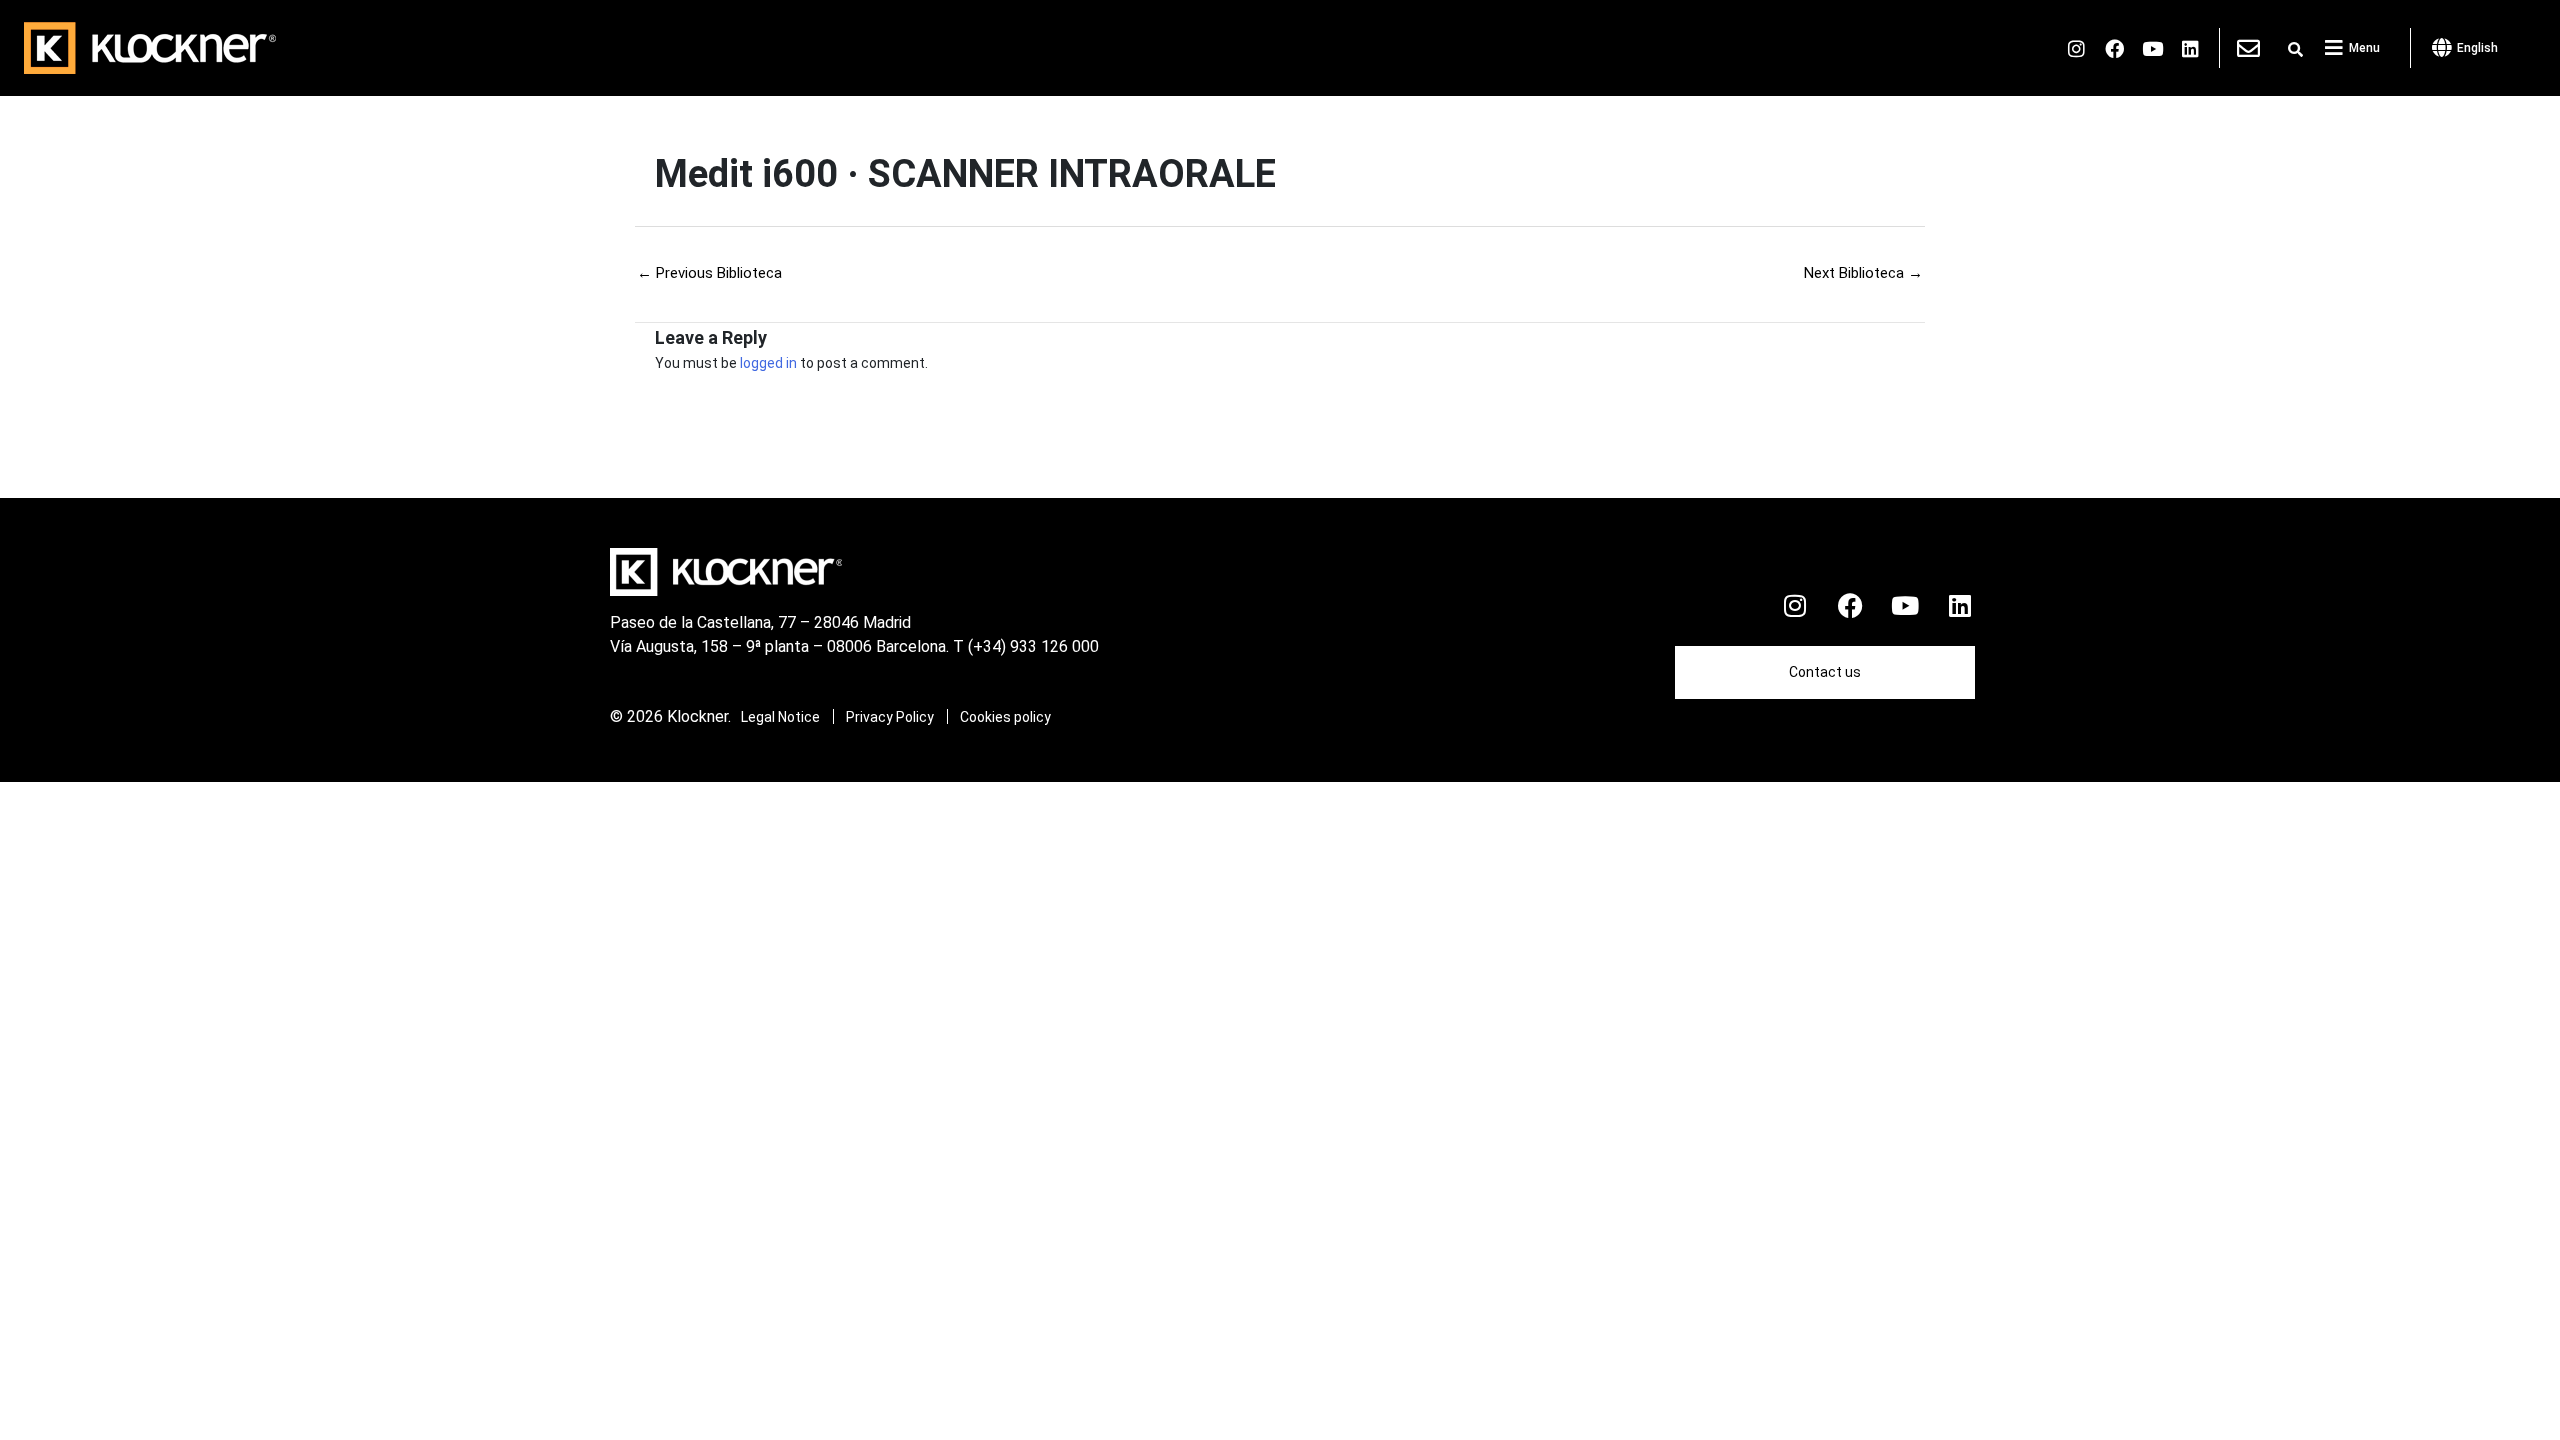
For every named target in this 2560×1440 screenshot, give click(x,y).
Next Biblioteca (1863, 273)
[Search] (2295, 50)
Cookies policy (1005, 717)
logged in (768, 363)
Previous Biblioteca (709, 273)
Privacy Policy (890, 717)
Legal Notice (780, 717)
